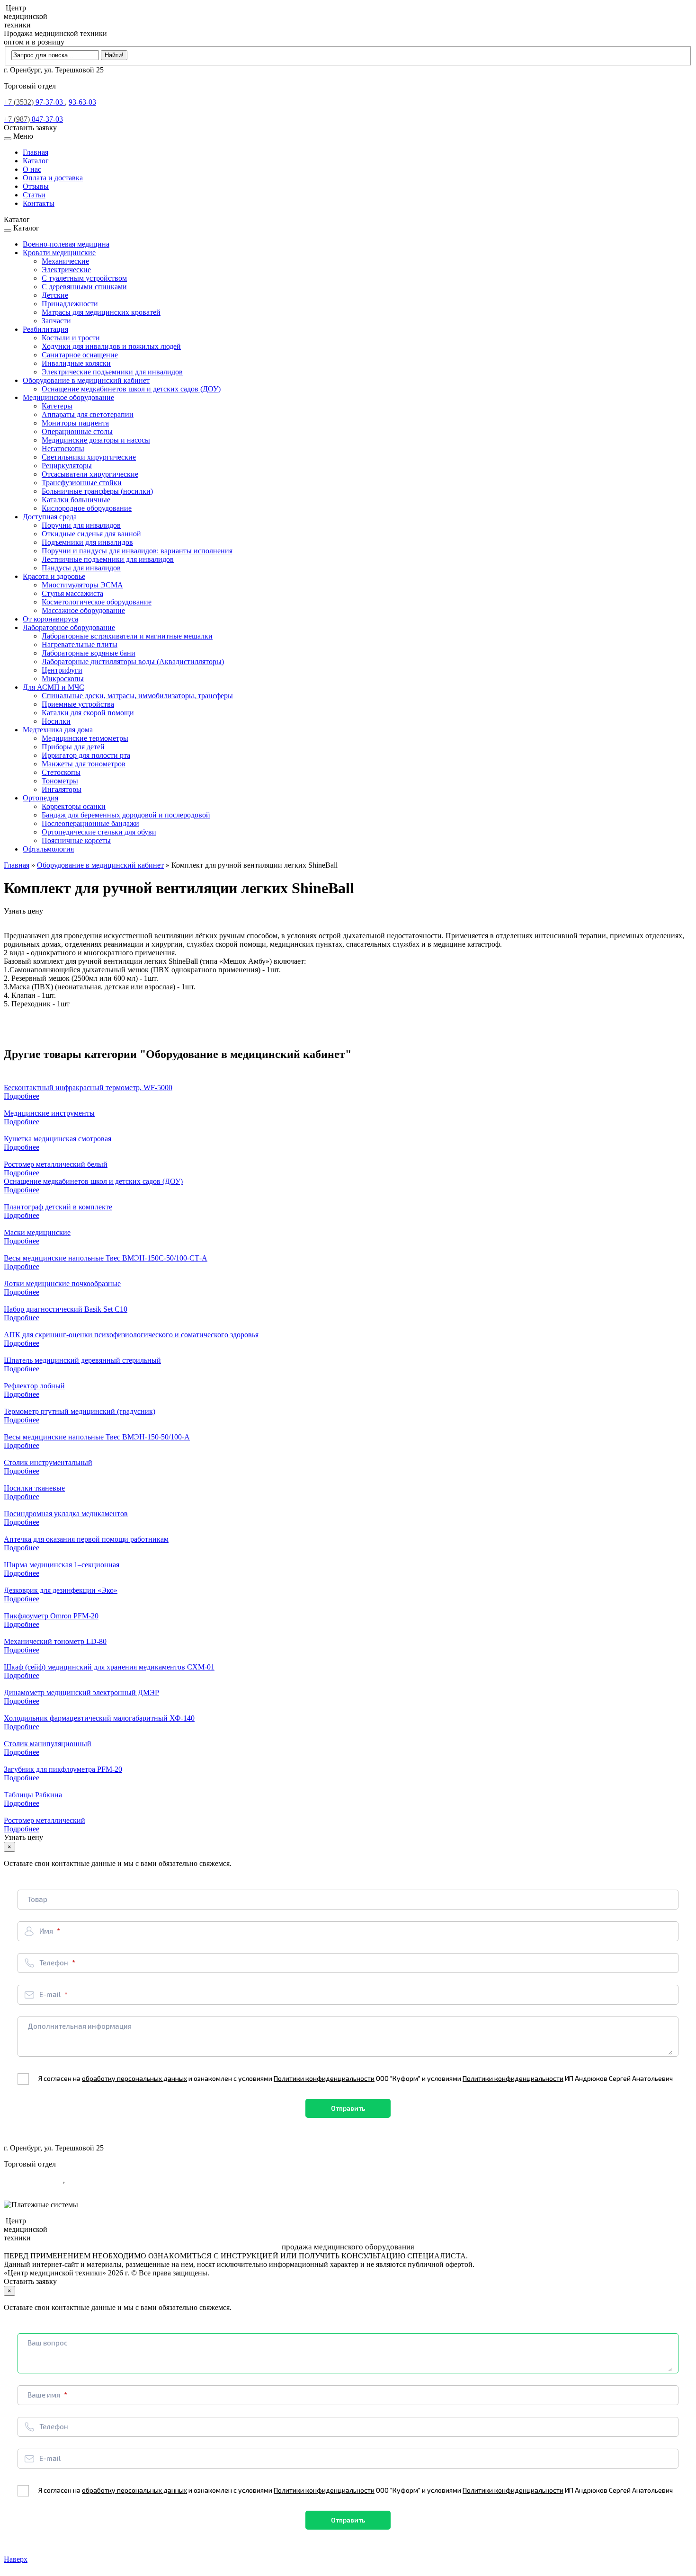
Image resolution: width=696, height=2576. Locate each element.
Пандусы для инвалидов (81, 568)
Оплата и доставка (53, 178)
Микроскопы (63, 679)
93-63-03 (82, 102)
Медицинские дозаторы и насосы (96, 440)
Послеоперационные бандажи (90, 823)
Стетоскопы (61, 772)
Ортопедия (40, 798)
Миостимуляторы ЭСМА (82, 585)
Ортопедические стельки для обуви (99, 832)
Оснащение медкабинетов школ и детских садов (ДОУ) (131, 389)
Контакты (39, 203)
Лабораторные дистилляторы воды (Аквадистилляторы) (133, 662)
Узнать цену (23, 911)
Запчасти (56, 321)
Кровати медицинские (59, 253)
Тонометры (60, 781)
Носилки (56, 721)
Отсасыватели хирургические (90, 474)
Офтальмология (48, 849)
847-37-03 (33, 119)
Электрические (66, 270)
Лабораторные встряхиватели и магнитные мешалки (127, 636)
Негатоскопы (63, 449)
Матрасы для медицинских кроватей (101, 312)
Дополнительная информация (80, 2026)
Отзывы (36, 186)
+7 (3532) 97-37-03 (33, 2180)
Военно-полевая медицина (66, 244)
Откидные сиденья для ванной (91, 534)
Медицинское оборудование (68, 397)
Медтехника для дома (58, 730)
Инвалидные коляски (76, 363)
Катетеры (57, 406)
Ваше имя (45, 2395)
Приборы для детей (73, 747)
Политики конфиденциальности (324, 2078)
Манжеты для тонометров (84, 764)
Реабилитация (45, 329)
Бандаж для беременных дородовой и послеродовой (126, 815)
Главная (36, 152)
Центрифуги (62, 670)
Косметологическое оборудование (97, 602)
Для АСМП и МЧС (54, 687)
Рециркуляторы (67, 466)
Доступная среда (50, 517)
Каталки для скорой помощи (88, 713)
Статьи (34, 195)
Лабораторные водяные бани (89, 653)
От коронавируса (50, 619)
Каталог (36, 161)
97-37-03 (34, 102)
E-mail (51, 1994)
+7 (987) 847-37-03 (33, 2189)
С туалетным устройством (84, 278)
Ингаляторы (62, 789)
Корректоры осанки (74, 806)
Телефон (54, 1963)
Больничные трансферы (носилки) (97, 491)
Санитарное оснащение (80, 355)
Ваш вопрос (48, 2343)
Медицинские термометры (85, 738)
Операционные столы (77, 431)
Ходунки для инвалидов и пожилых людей (111, 346)
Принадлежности (70, 304)
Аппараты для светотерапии (88, 414)
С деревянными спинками (84, 287)
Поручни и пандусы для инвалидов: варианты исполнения (137, 551)
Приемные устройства (78, 704)
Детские (55, 295)
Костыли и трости (71, 338)
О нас (32, 169)
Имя (47, 1931)
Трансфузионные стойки (82, 483)
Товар (37, 1899)
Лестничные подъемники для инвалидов (108, 559)
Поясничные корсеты (76, 840)
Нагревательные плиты (80, 644)
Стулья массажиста (72, 593)
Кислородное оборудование (87, 508)
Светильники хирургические (89, 457)
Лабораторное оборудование (69, 627)
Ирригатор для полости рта (86, 755)
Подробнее (22, 1096)
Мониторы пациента (75, 423)
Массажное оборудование (83, 610)
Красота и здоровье (54, 576)
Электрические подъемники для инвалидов (112, 372)
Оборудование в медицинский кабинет (86, 380)
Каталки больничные (76, 500)
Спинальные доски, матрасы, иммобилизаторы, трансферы (137, 696)
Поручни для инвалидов (81, 525)
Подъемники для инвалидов (87, 542)
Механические (65, 261)
